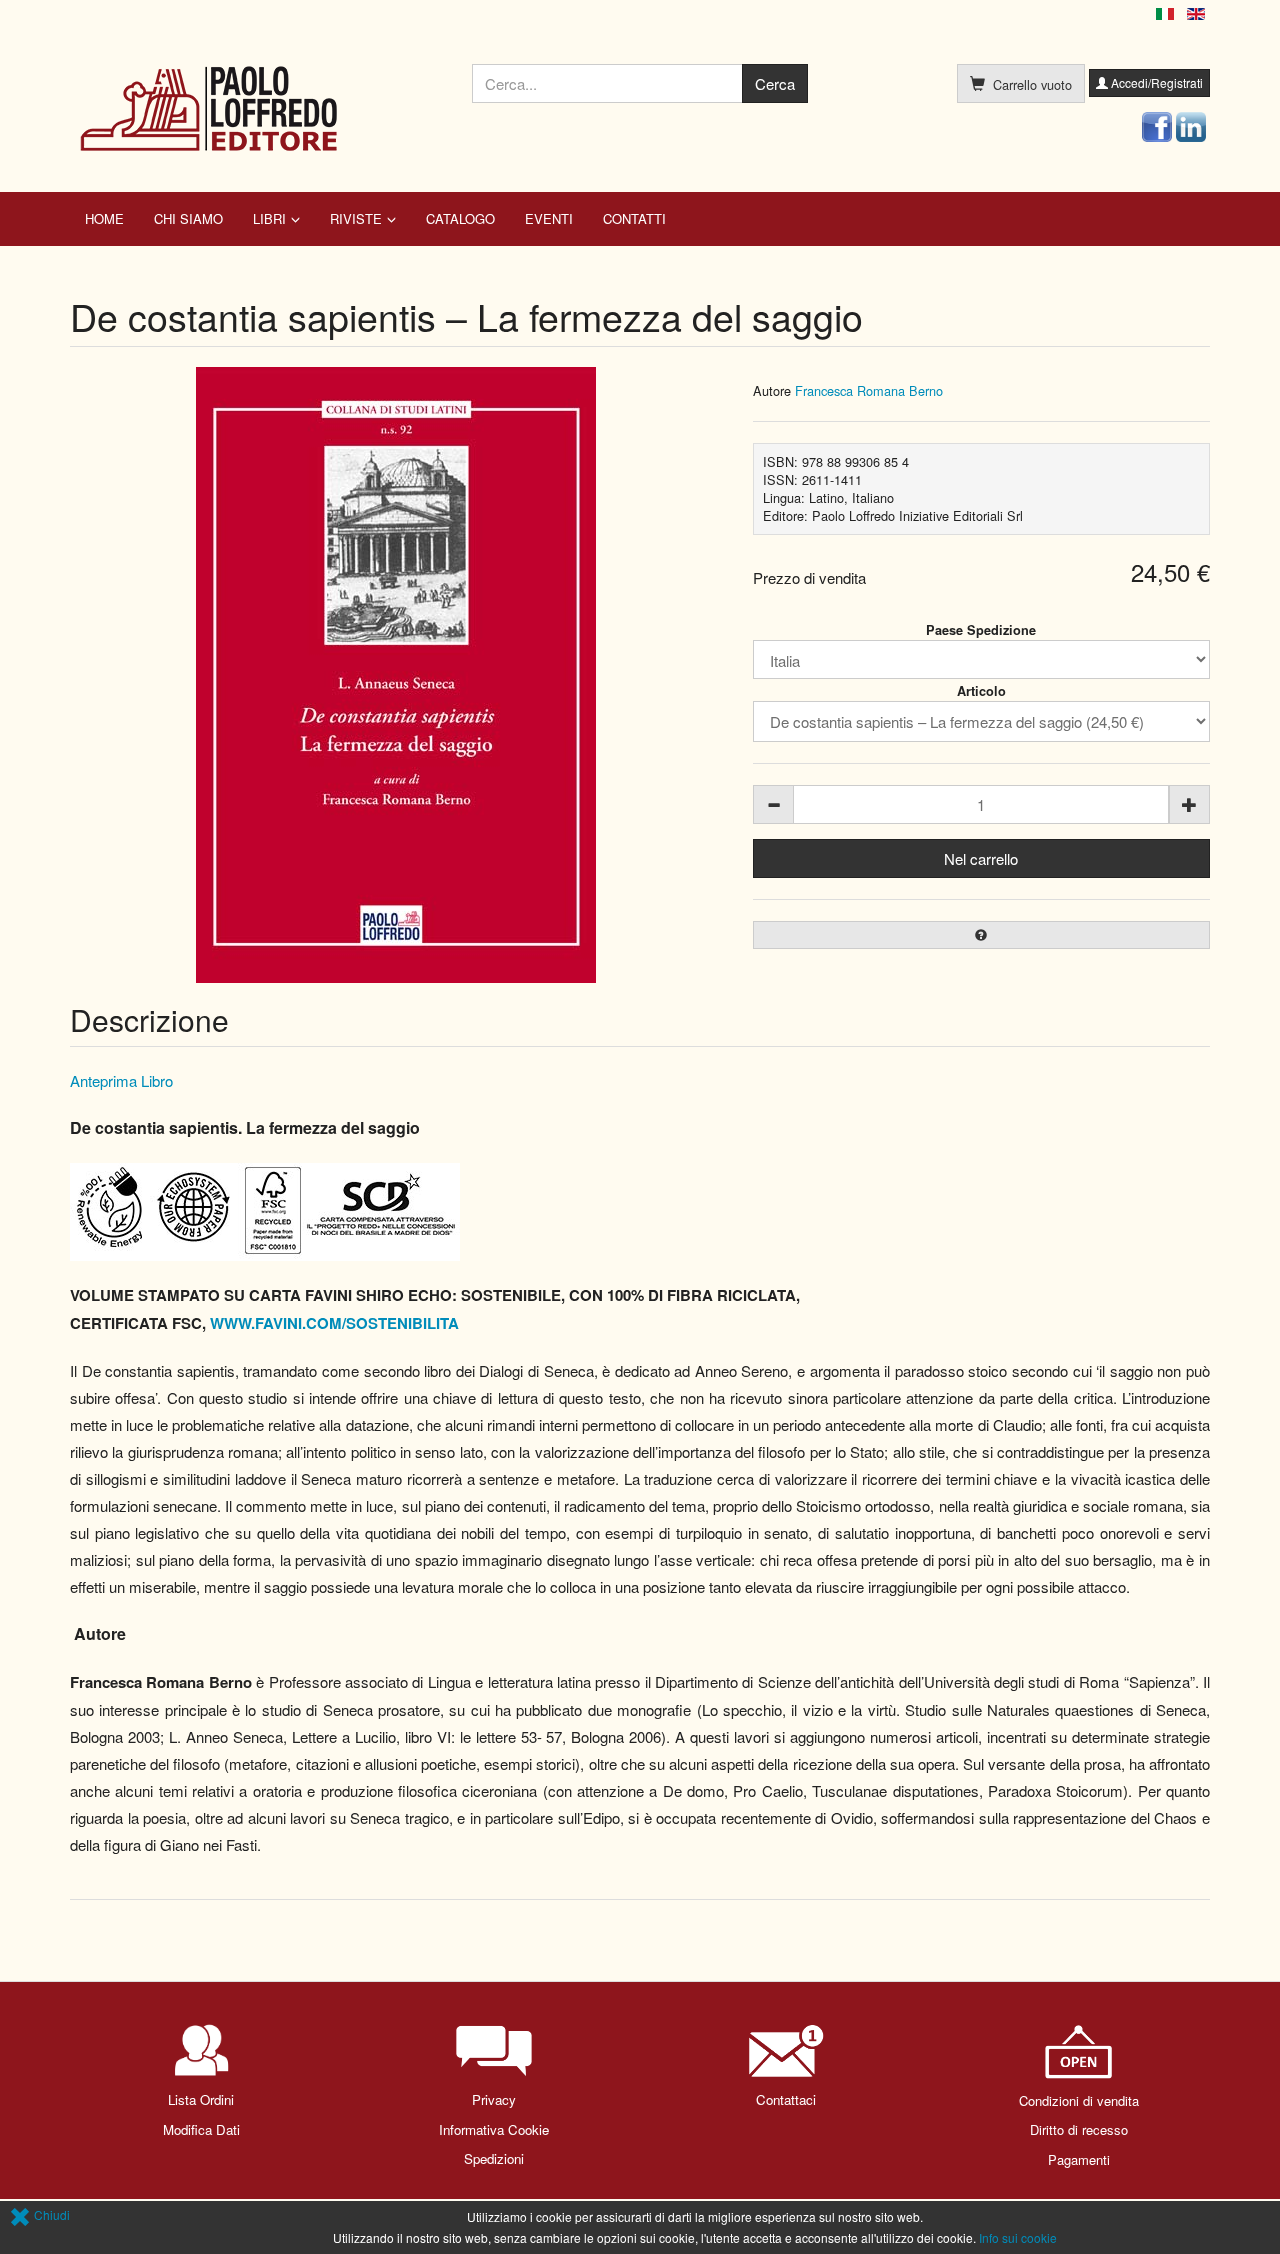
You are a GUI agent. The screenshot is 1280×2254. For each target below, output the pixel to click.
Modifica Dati (201, 2129)
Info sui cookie (1018, 2237)
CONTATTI (634, 218)
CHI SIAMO (188, 218)
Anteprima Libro (121, 1080)
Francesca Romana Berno (869, 390)
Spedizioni (494, 2158)
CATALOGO (460, 218)
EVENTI (549, 218)
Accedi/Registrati (1155, 82)
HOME (104, 218)
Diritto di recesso (1079, 2129)
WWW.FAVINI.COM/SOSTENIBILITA (334, 1323)
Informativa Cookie (494, 2129)
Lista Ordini (201, 2099)
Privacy (494, 2099)
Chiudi (50, 2214)
